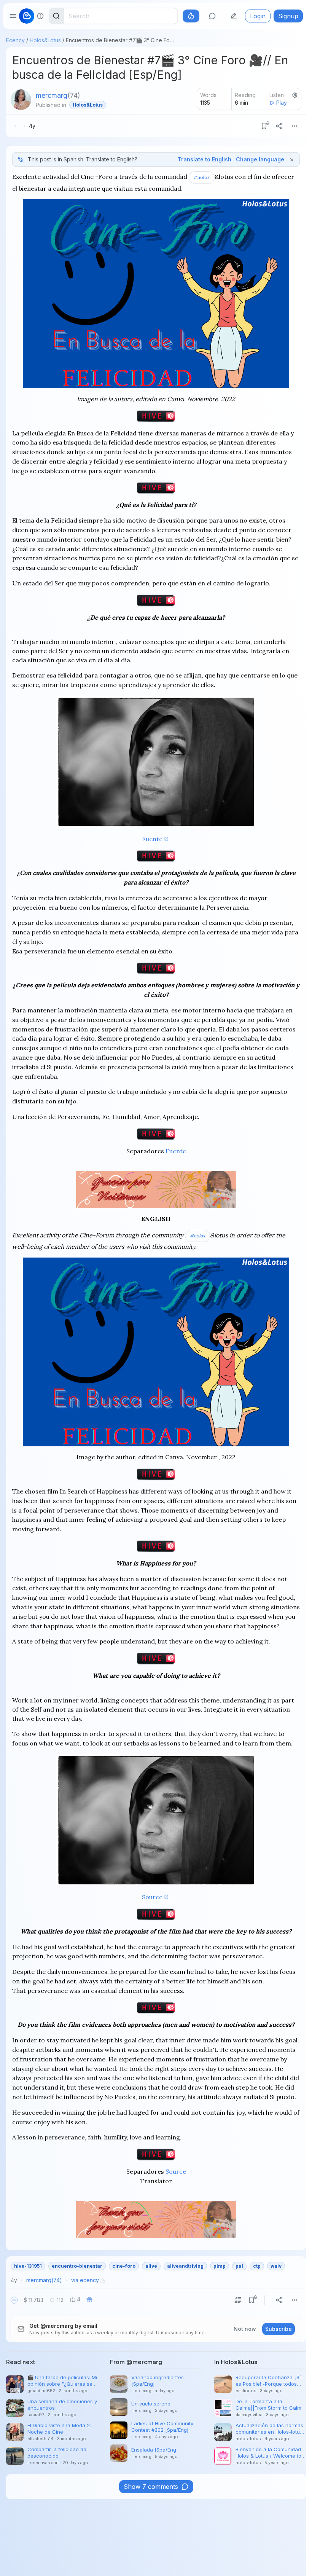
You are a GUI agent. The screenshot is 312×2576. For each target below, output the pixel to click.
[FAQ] (40, 16)
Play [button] (282, 103)
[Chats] (212, 16)
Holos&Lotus (45, 40)
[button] (14, 2300)
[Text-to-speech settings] (295, 95)
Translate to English (205, 159)
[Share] (279, 126)
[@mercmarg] (21, 100)
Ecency (15, 40)
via (85, 2280)
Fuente (152, 839)
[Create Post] (234, 16)
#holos (202, 177)
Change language (260, 159)
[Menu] (294, 126)
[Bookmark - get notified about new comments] (264, 126)
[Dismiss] (292, 159)
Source (152, 1897)
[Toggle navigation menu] (13, 16)
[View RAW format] (238, 2300)
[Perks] (191, 16)
